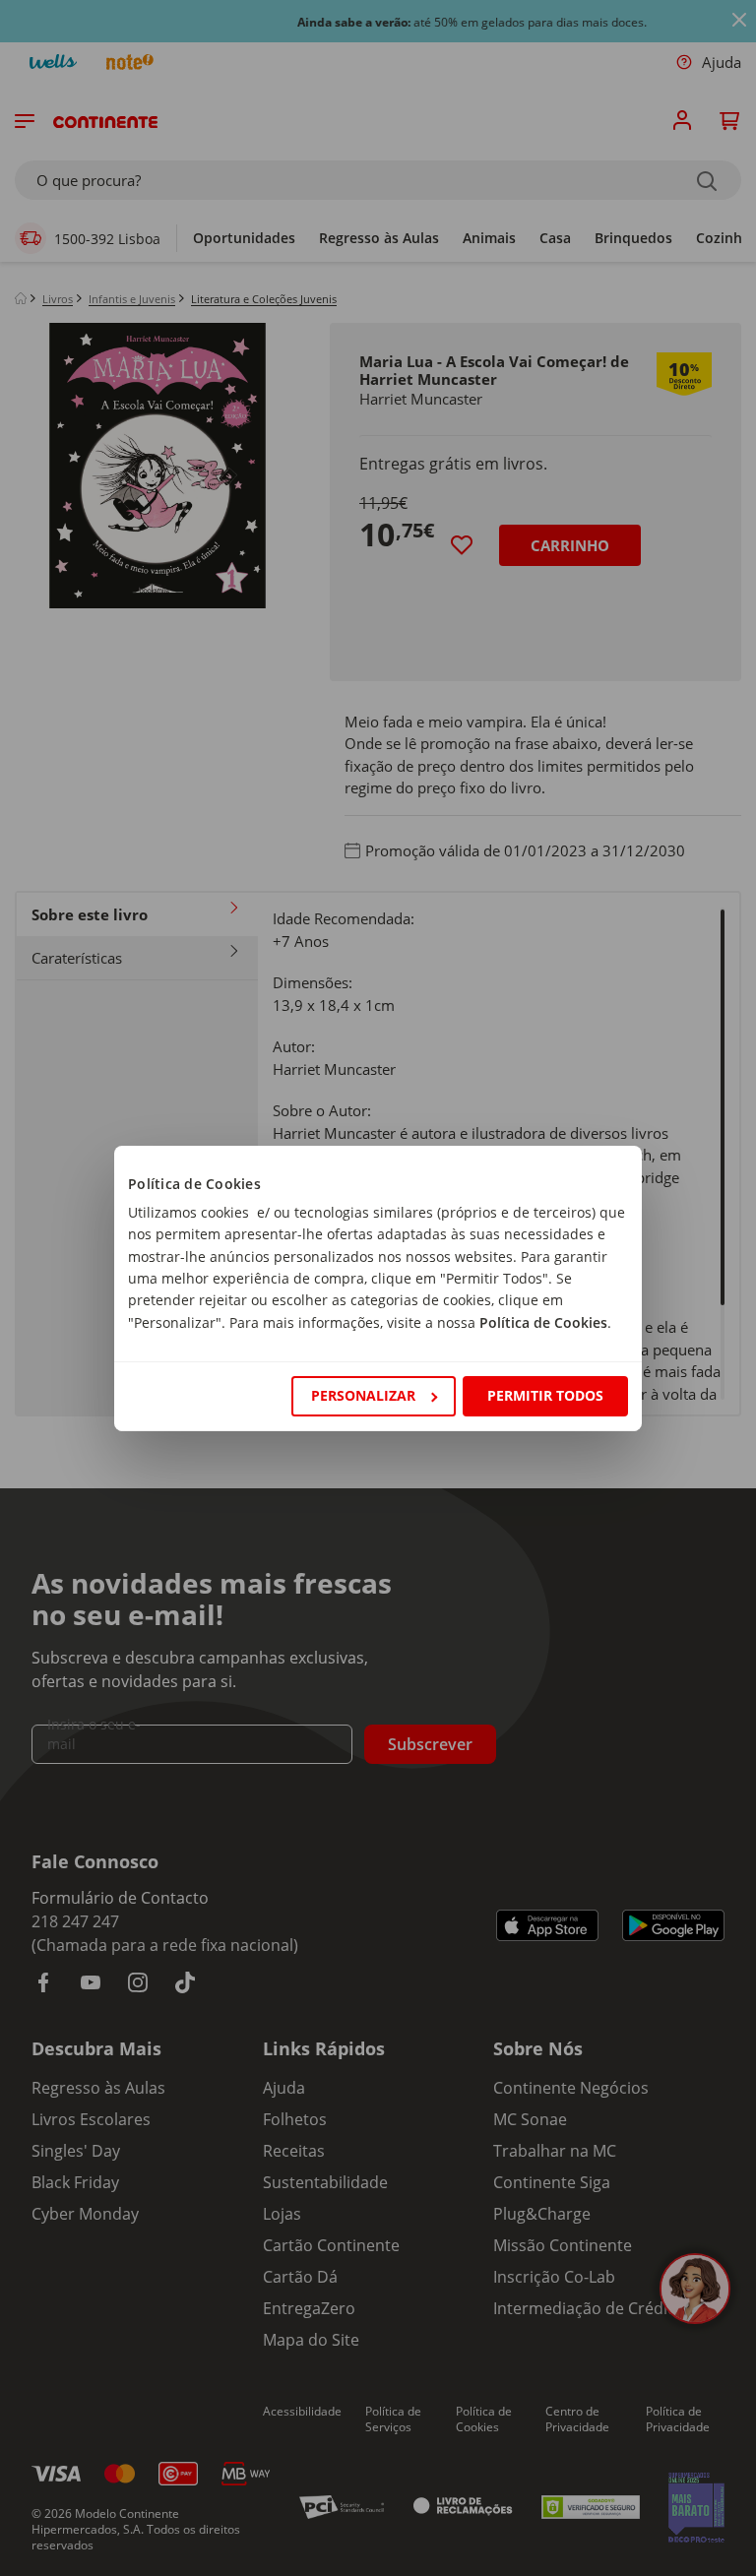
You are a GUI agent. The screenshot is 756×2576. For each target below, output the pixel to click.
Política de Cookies (543, 1322)
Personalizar (363, 1395)
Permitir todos (545, 1395)
